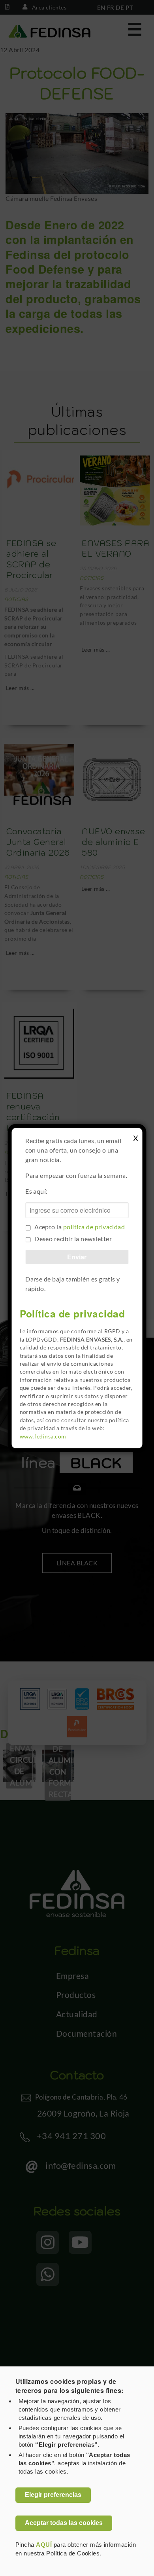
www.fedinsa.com (43, 1436)
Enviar (77, 1257)
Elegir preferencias (53, 2495)
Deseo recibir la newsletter (73, 1239)
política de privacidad (94, 1227)
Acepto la (80, 1227)
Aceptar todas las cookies (64, 2523)
